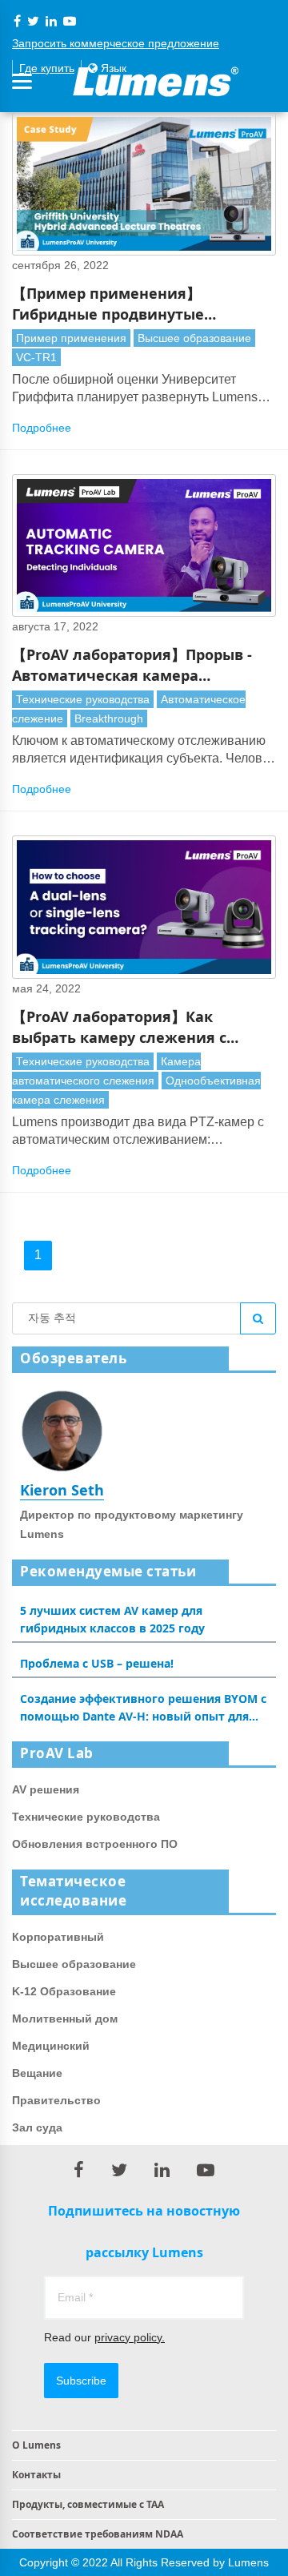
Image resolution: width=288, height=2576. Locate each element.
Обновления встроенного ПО (95, 1844)
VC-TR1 (36, 357)
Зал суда (37, 2127)
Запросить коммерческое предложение (116, 43)
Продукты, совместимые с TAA (88, 2504)
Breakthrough (109, 718)
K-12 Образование (64, 1991)
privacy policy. (130, 2337)
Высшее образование (194, 338)
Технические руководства (83, 699)
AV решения (46, 1789)
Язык (112, 68)
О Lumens (36, 2445)
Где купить (47, 68)
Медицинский (51, 2046)
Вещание (37, 2073)
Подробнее (42, 428)
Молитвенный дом (65, 2019)
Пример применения (71, 338)
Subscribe (81, 2381)
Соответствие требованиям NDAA (98, 2534)
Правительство (56, 2100)
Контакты (36, 2475)
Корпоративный (58, 1937)
